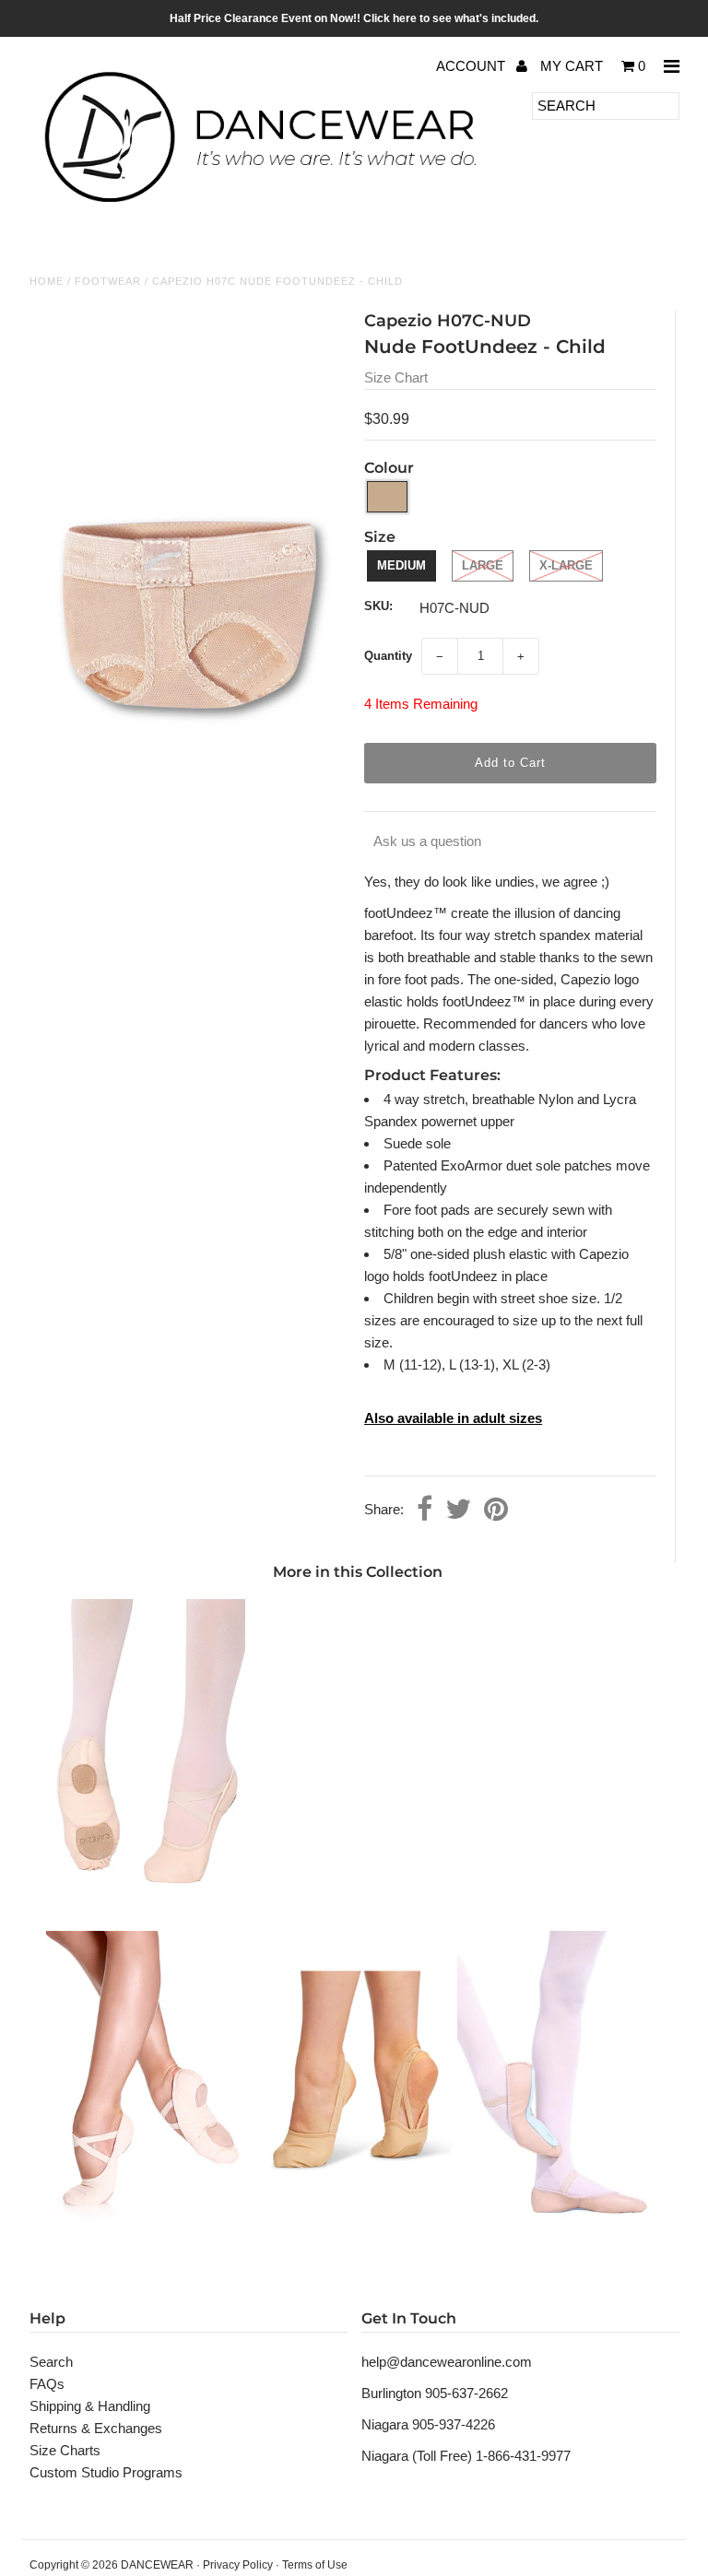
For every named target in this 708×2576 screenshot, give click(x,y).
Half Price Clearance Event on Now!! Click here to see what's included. (354, 18)
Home (47, 281)
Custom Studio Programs (106, 2472)
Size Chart (396, 377)
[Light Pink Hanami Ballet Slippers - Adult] (146, 1901)
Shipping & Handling (90, 2406)
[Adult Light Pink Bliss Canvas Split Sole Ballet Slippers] (146, 2233)
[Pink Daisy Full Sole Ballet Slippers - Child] (557, 2233)
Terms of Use (315, 2565)
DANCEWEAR (157, 2565)
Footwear (108, 281)
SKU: (378, 606)
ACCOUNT (472, 66)
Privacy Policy (238, 2565)
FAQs (47, 2384)
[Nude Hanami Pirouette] (358, 2233)
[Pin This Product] (496, 1511)
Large (483, 565)
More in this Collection (358, 1572)
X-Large (566, 565)
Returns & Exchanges (96, 2428)
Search (51, 2362)
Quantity (388, 656)
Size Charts (65, 2450)
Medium (401, 565)
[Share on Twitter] (458, 1511)
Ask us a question (427, 841)
